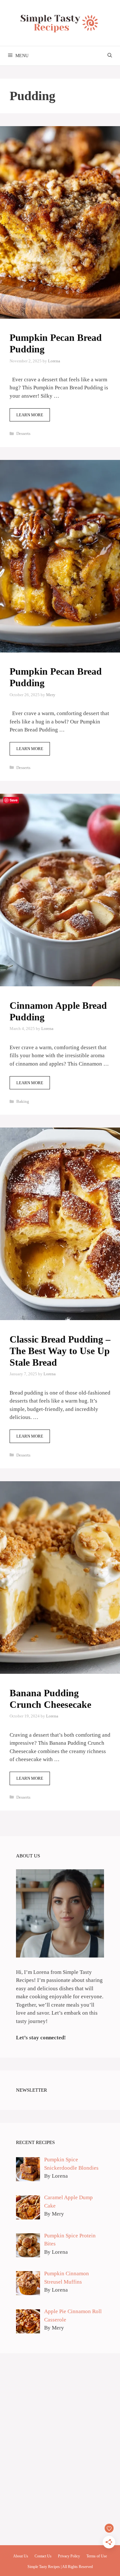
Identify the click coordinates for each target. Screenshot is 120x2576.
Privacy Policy (69, 2556)
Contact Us (43, 2556)
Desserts (23, 433)
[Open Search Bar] (110, 56)
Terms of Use (97, 2556)
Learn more (30, 415)
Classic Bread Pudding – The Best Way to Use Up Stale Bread (60, 1351)
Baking (23, 1101)
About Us (21, 2556)
